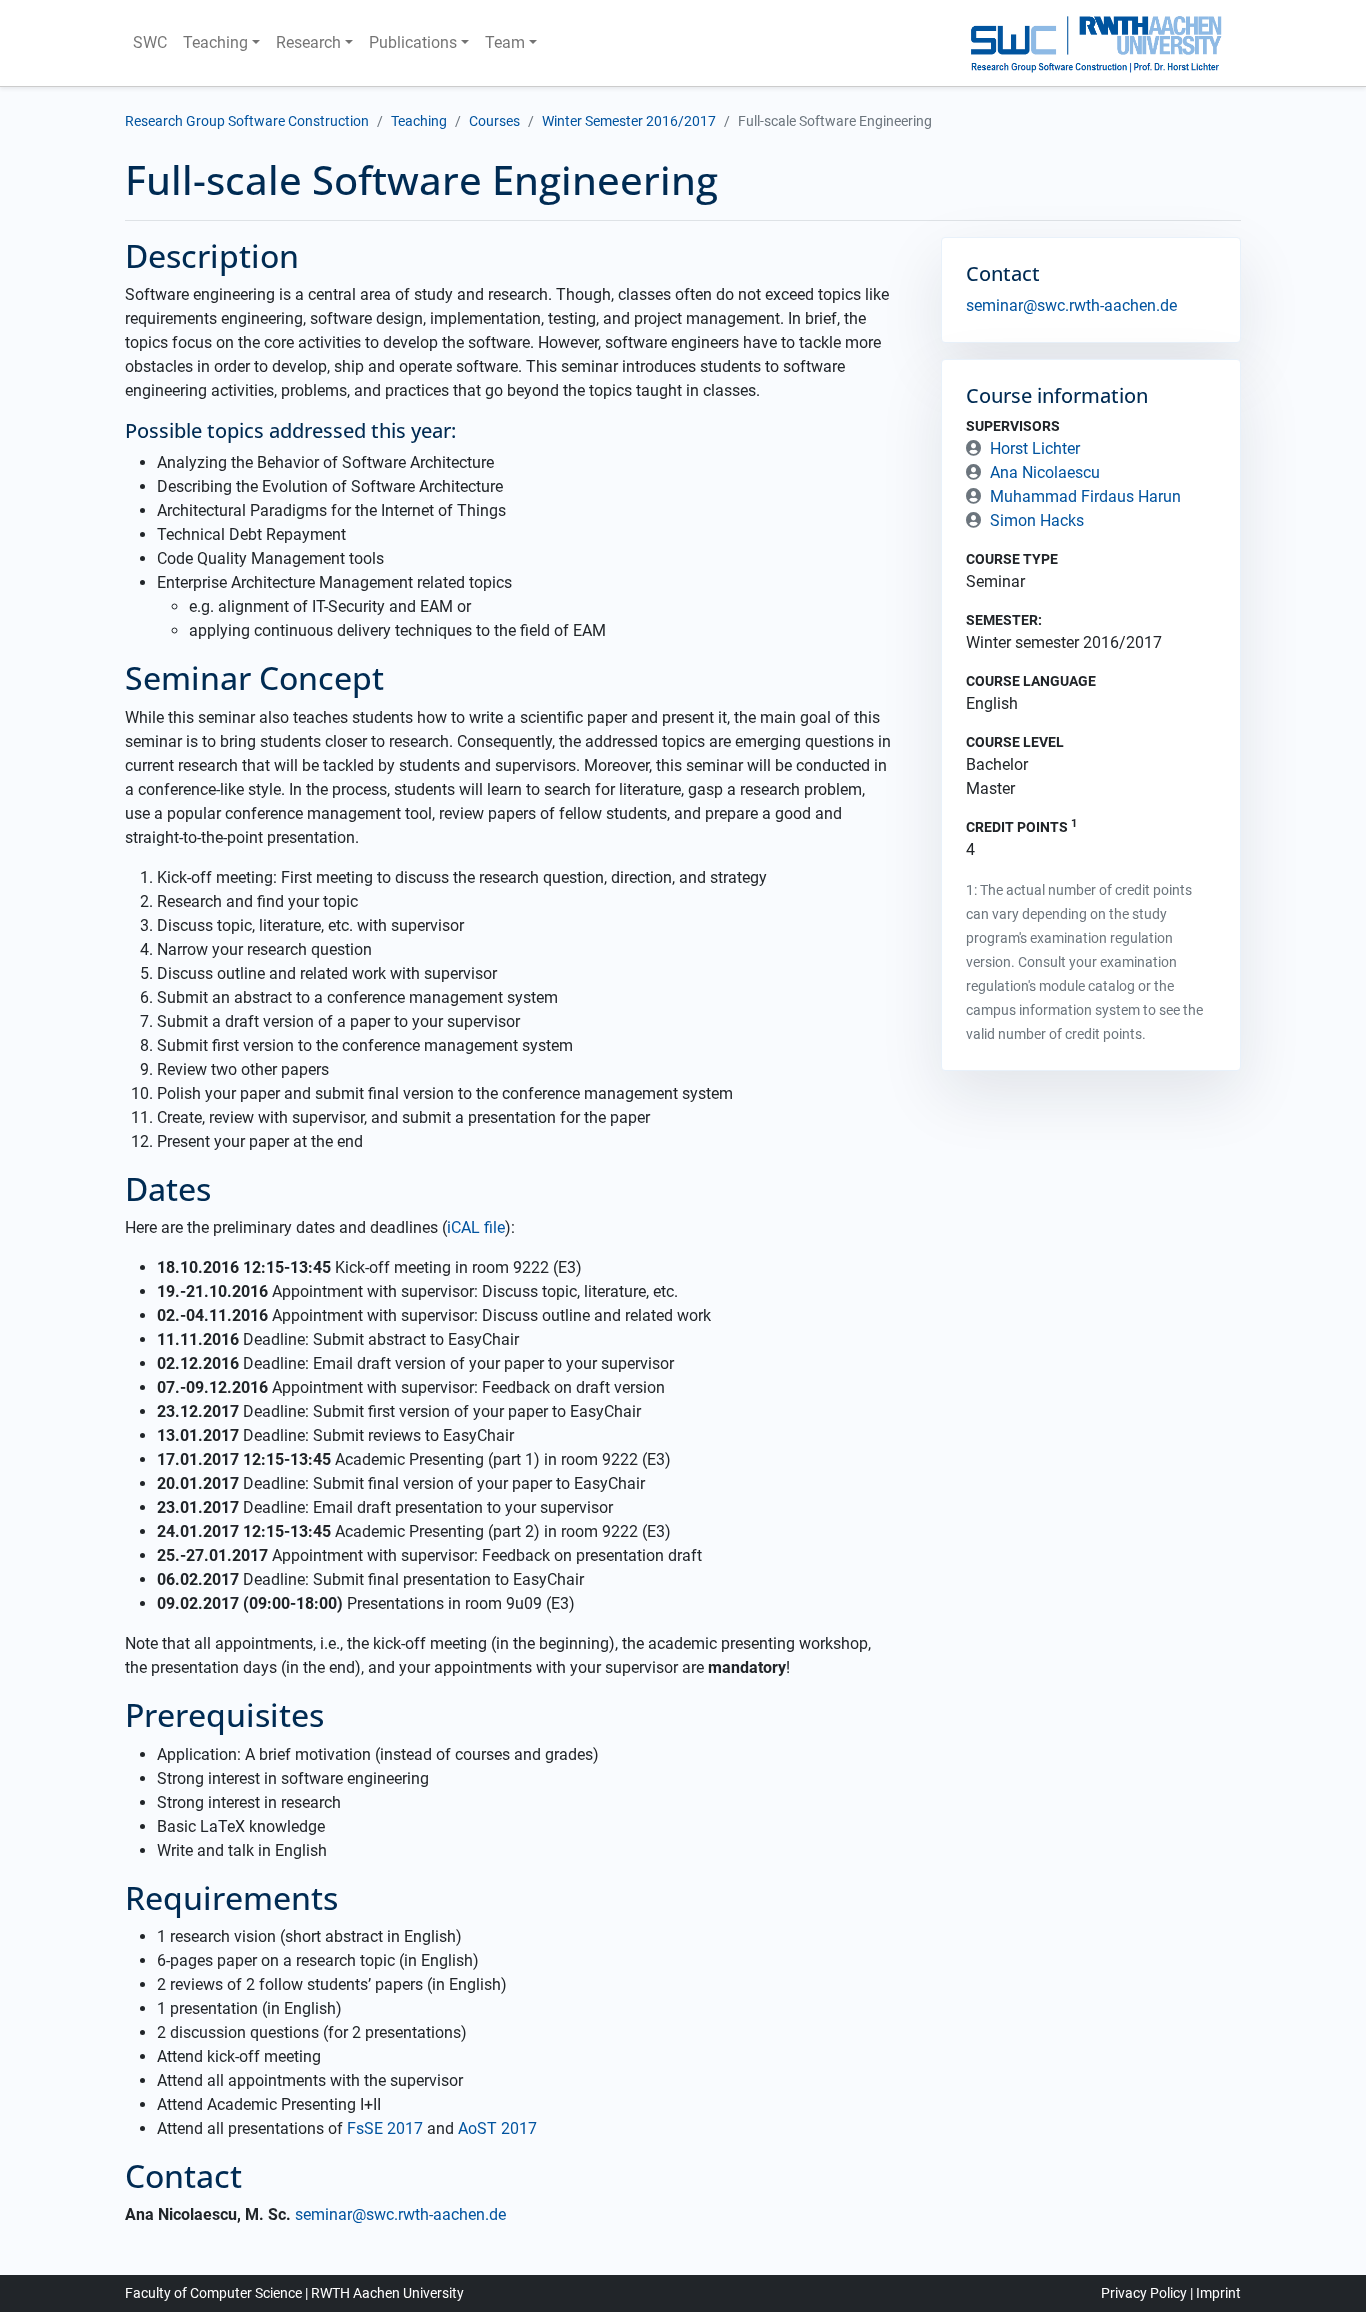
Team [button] (505, 42)
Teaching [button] (215, 42)
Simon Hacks (1037, 520)
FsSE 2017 (385, 2128)
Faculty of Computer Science (213, 2293)
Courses (494, 121)
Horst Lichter (1035, 448)
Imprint (1218, 2293)
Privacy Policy (1144, 2293)
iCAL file (476, 1227)
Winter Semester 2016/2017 (629, 121)
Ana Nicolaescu (1045, 472)
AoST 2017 (497, 2128)
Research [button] (308, 42)
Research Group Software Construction (247, 121)
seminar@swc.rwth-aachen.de (400, 2214)
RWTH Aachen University (387, 2293)
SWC (150, 42)
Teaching (419, 121)
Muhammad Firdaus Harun (1085, 496)
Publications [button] (413, 42)
